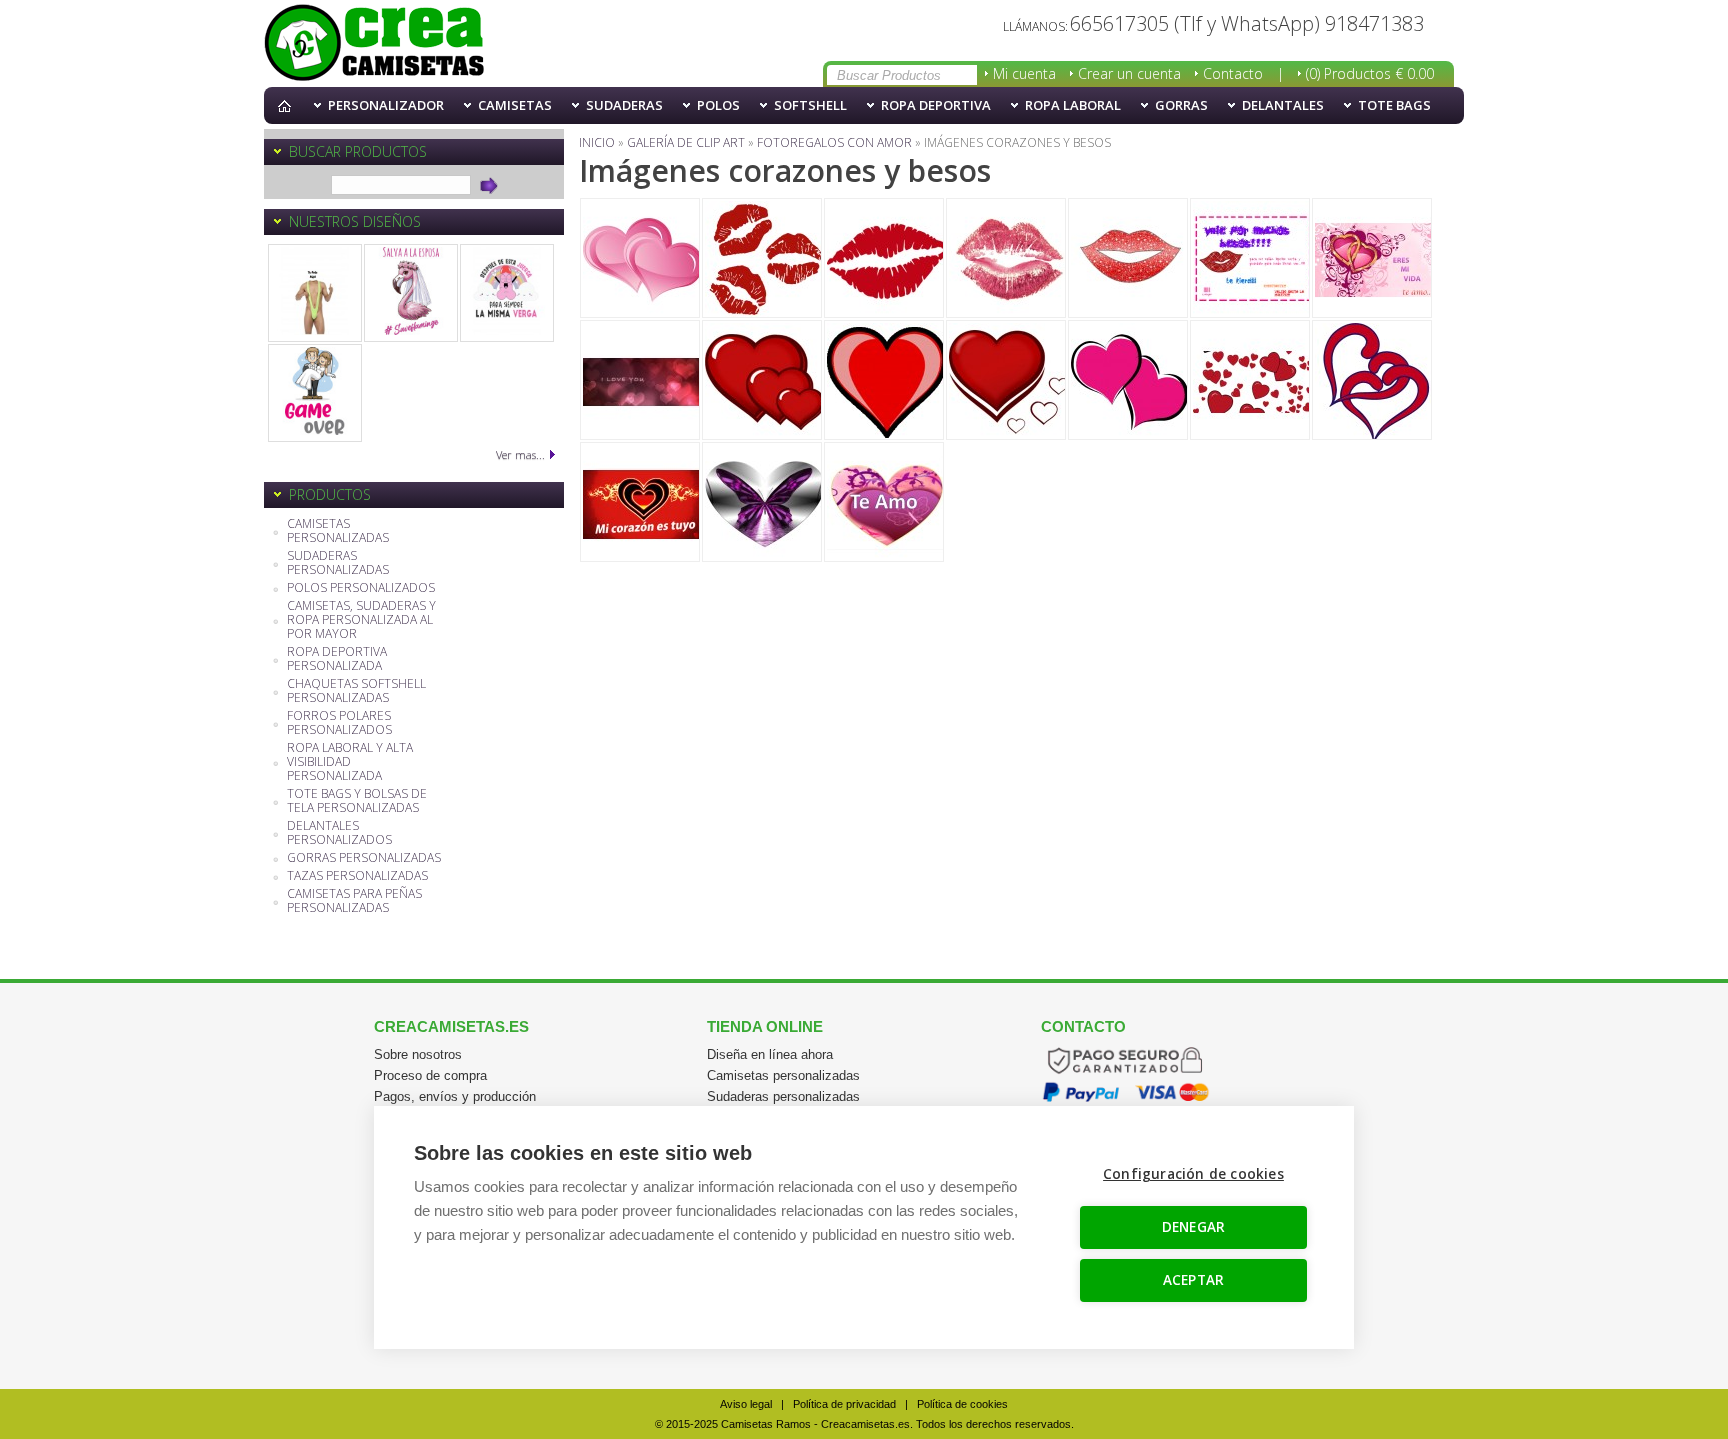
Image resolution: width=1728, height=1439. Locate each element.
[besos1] (762, 258)
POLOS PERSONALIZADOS (361, 588)
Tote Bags (1394, 105)
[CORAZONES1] (1250, 380)
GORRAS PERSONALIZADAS (364, 858)
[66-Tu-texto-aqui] (315, 293)
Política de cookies (962, 1404)
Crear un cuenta (1129, 73)
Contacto (1233, 73)
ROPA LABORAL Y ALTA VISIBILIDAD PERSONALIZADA (350, 762)
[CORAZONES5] (884, 502)
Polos (718, 105)
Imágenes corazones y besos (374, 44)
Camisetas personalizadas (783, 1075)
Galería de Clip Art (686, 142)
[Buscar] (489, 185)
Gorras (1181, 105)
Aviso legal (746, 1404)
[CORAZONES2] (1372, 380)
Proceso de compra (430, 1075)
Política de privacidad (844, 1404)
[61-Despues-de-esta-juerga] (507, 293)
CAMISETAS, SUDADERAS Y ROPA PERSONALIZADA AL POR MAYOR (361, 620)
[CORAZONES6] (640, 258)
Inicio (289, 105)
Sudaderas (624, 105)
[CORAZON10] (640, 380)
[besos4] (1006, 258)
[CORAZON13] (1006, 380)
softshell (810, 105)
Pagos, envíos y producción (455, 1096)
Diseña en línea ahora (770, 1054)
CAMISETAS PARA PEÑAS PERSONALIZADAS (354, 901)
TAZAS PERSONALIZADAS (357, 876)
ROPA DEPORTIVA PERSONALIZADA (337, 659)
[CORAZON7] (1250, 258)
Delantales (1283, 105)
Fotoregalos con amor (834, 142)
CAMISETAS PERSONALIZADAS (338, 531)
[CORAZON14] (1128, 380)
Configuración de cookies (1193, 1174)
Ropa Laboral (1073, 105)
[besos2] (884, 258)
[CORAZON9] (1372, 258)
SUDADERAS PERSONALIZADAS (338, 563)
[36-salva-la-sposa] (411, 293)
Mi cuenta (1024, 73)
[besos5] (1128, 258)
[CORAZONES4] (762, 502)
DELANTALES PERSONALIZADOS (339, 833)
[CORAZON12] (884, 380)
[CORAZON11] (762, 380)
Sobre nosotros (418, 1054)
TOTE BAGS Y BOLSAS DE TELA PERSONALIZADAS (357, 801)
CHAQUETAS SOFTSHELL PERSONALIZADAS (356, 691)
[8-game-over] (315, 393)
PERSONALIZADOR (386, 105)
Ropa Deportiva (936, 105)
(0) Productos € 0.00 (1370, 73)
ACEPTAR (1193, 1280)
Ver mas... (520, 454)
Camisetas (515, 105)
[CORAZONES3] (640, 502)
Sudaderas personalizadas (783, 1096)
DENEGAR (1193, 1227)
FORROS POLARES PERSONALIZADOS (339, 723)
